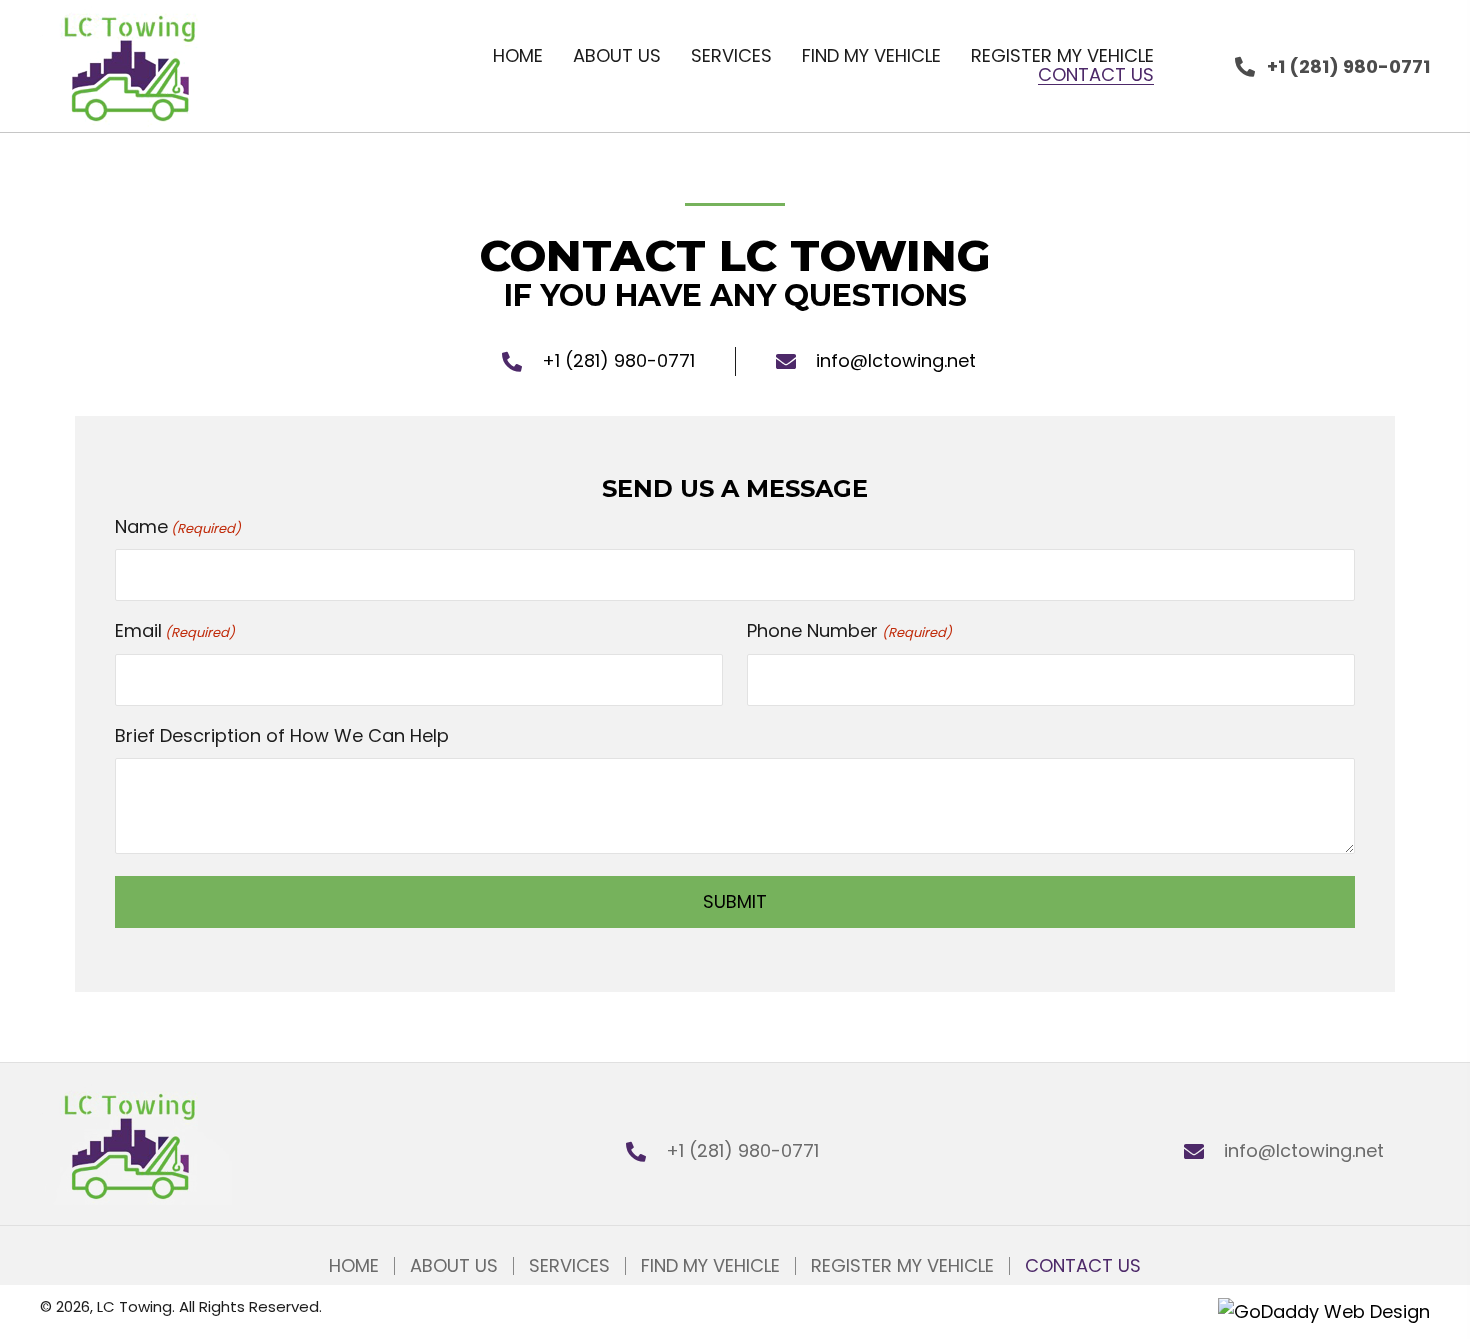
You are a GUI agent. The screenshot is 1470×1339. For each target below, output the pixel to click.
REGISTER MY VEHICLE (902, 1266)
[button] (1332, 66)
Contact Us (1083, 1266)
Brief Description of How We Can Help (282, 735)
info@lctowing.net (896, 360)
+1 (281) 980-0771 (618, 360)
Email (175, 630)
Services (569, 1266)
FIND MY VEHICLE (710, 1266)
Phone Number (849, 630)
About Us (454, 1266)
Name (178, 526)
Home (354, 1266)
